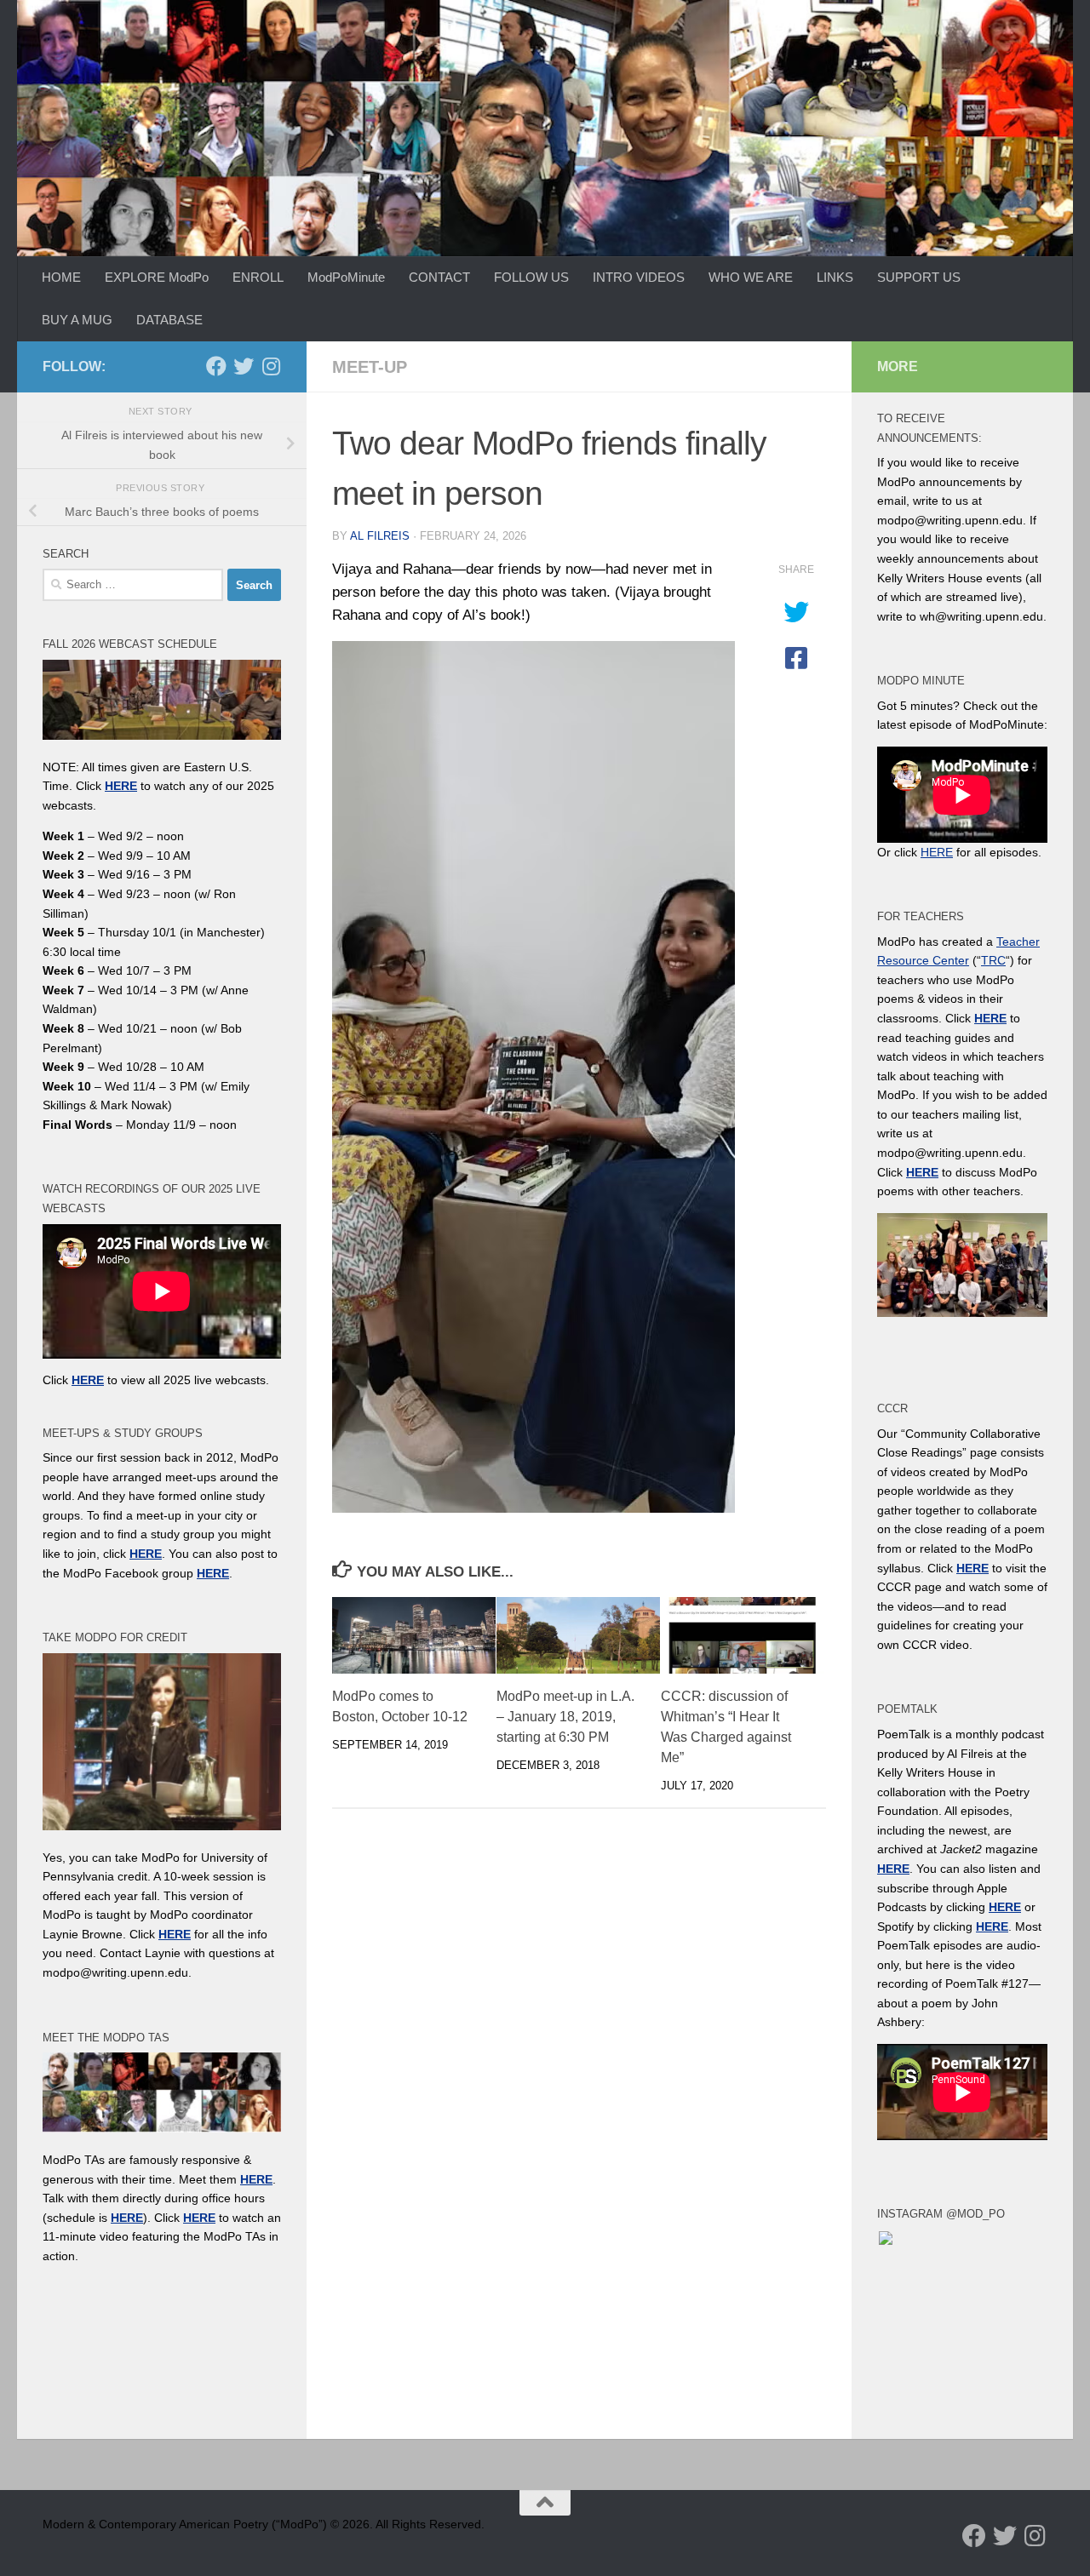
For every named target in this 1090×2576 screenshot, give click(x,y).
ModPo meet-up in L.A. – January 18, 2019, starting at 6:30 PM (565, 1717)
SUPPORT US (919, 277)
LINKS (835, 277)
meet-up (370, 367)
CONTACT (439, 277)
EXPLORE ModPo (157, 277)
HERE (127, 2218)
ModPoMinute (346, 277)
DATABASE (169, 320)
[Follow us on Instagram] (271, 366)
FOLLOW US (531, 277)
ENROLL (258, 277)
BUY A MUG (77, 320)
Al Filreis (380, 536)
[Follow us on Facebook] (216, 366)
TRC (993, 960)
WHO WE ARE (751, 277)
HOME (61, 277)
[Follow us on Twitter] (244, 366)
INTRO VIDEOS (639, 277)
